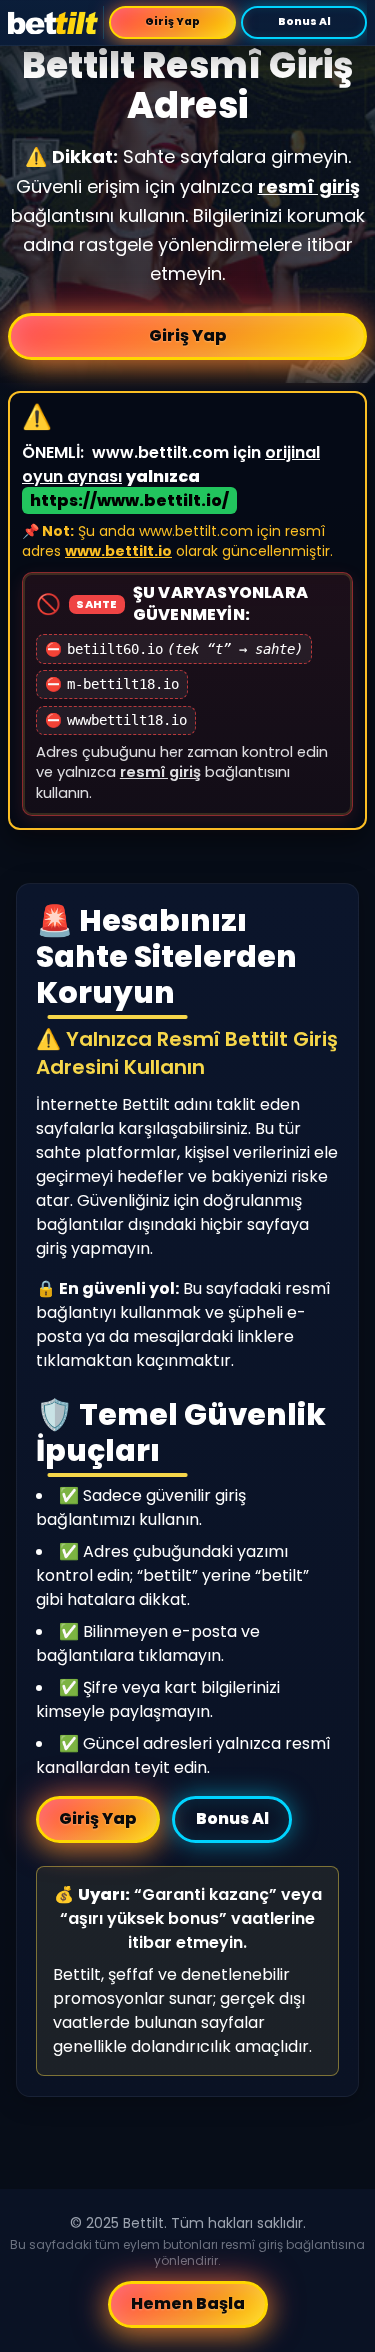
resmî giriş (309, 186)
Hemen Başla (188, 2303)
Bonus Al (303, 21)
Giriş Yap (172, 21)
